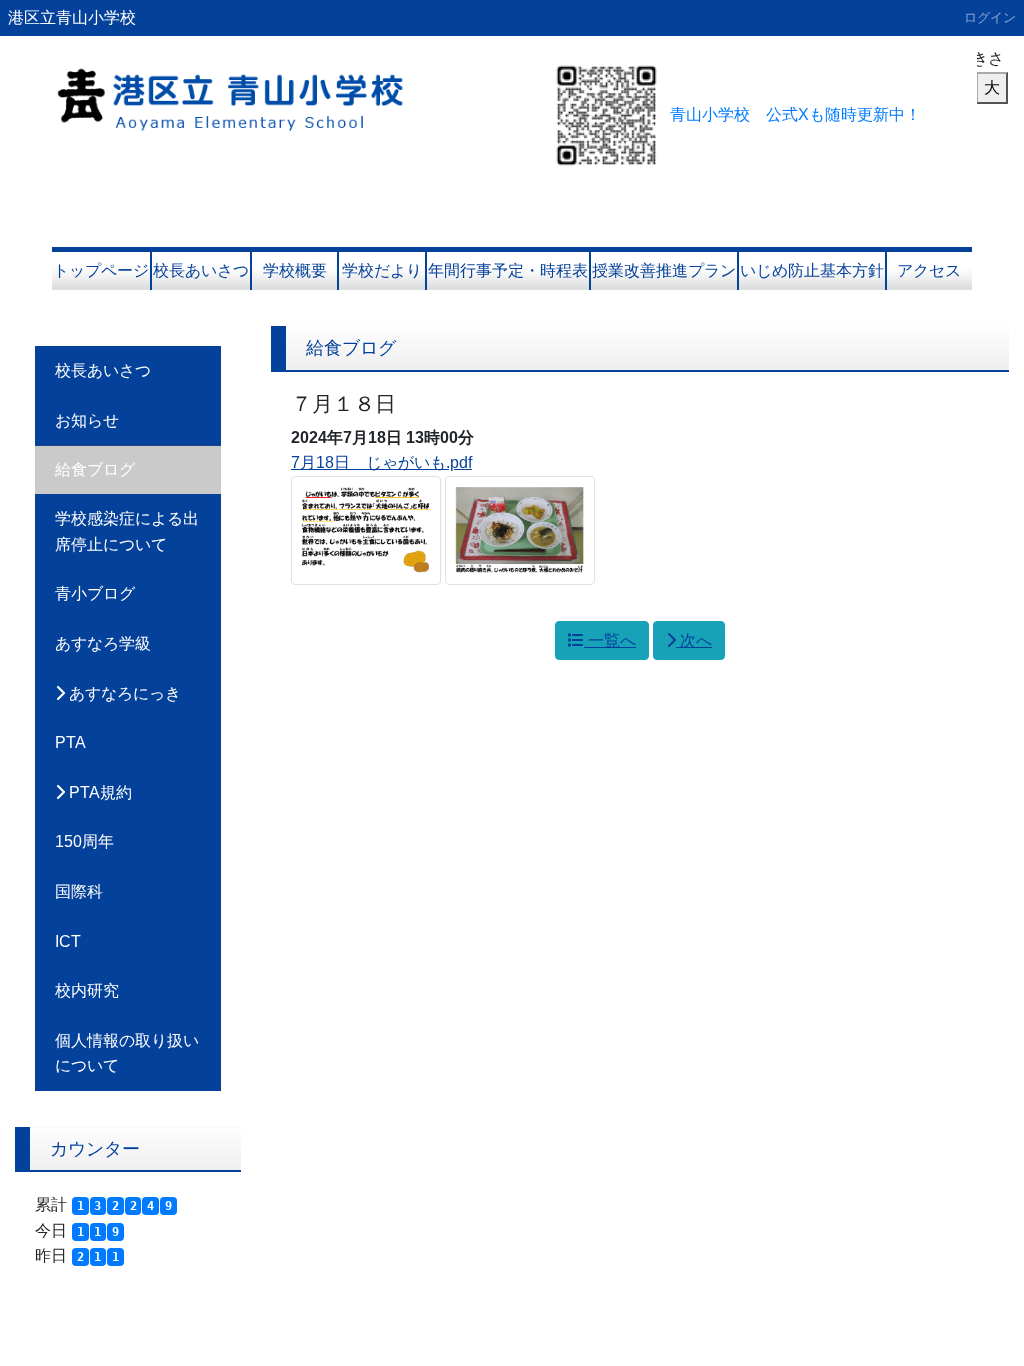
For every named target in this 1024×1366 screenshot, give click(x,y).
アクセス (929, 270)
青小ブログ (95, 593)
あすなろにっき (123, 693)
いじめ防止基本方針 (812, 270)
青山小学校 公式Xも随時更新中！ (795, 114)
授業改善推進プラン (664, 270)
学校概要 (295, 270)
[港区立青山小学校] (272, 89)
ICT (68, 941)
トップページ (101, 270)
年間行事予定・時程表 (508, 270)
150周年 (84, 841)
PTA (70, 742)
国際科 (79, 891)
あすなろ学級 (103, 643)
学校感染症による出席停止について (127, 531)
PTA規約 (98, 792)
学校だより (382, 270)
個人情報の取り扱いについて (127, 1053)
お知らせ (87, 420)
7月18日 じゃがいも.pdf (381, 462)
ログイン (990, 17)
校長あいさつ (201, 270)
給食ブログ (95, 469)
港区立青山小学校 (72, 17)
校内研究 (87, 990)
